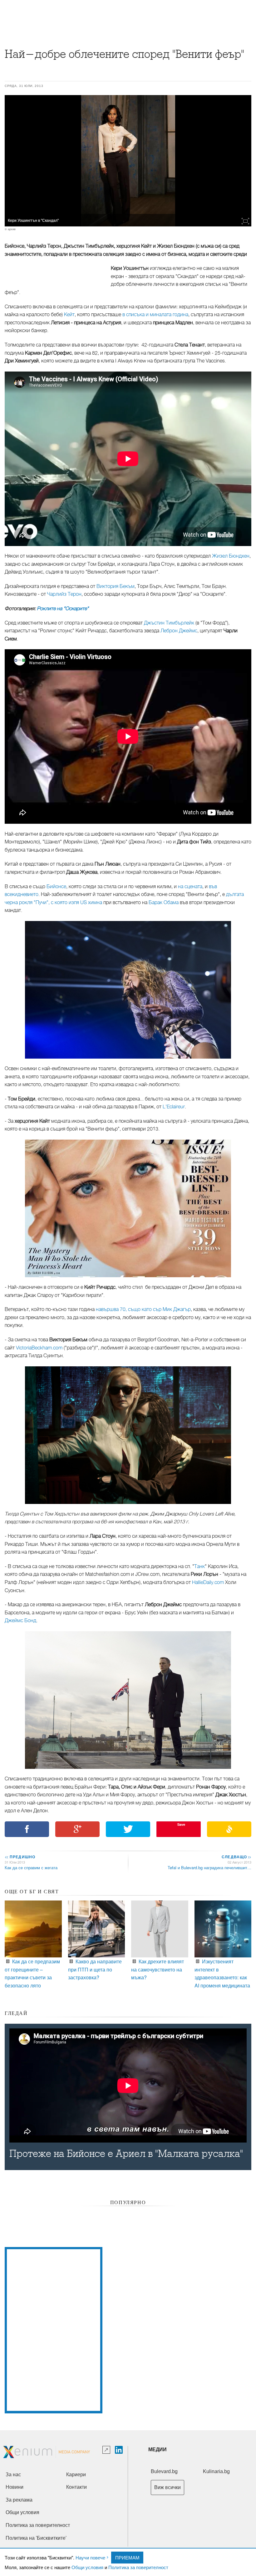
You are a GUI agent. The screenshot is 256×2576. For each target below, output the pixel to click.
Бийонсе (56, 887)
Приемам (127, 2557)
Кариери (76, 2475)
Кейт (69, 315)
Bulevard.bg (164, 2471)
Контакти (76, 2487)
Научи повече (90, 2557)
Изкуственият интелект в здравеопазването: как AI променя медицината (222, 1973)
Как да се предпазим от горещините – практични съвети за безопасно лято (32, 1973)
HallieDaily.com (208, 1582)
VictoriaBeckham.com (39, 1348)
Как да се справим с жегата (31, 1867)
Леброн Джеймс (179, 631)
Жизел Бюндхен (231, 556)
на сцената (190, 887)
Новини (15, 2487)
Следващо (236, 1857)
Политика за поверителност (138, 2567)
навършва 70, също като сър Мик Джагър (143, 1309)
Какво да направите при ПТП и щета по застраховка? (95, 1969)
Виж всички (167, 2487)
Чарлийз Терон (64, 594)
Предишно (20, 1857)
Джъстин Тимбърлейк (169, 623)
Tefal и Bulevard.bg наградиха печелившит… (209, 1867)
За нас (13, 2475)
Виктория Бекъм (116, 586)
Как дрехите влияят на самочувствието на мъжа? (158, 1969)
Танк (199, 1566)
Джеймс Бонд (20, 1621)
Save (181, 1824)
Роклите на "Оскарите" (63, 609)
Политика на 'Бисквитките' (36, 2538)
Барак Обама (164, 903)
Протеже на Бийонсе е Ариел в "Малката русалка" (126, 2154)
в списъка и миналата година (155, 315)
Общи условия (87, 2567)
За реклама (19, 2500)
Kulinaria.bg (216, 2471)
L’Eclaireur (174, 1107)
